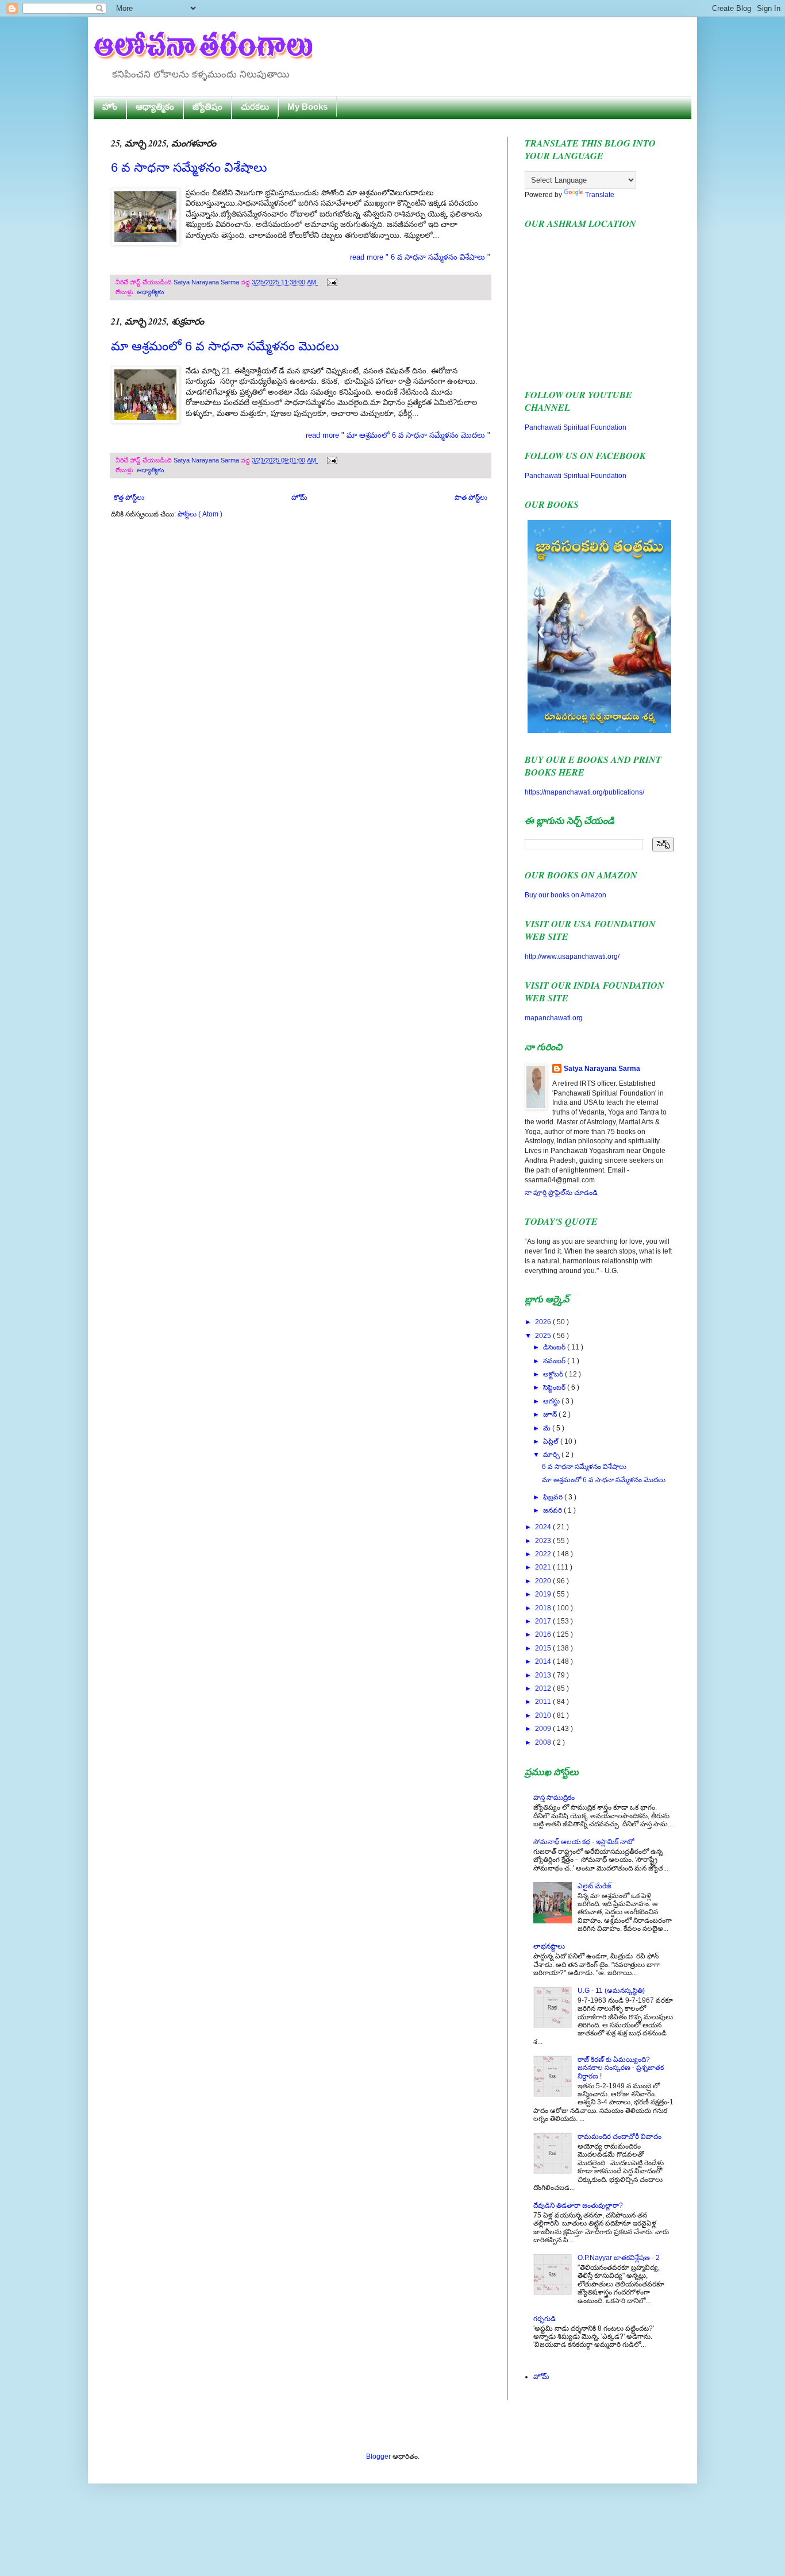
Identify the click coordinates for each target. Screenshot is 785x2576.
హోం (110, 107)
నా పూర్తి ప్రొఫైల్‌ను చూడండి (561, 1193)
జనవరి (553, 1510)
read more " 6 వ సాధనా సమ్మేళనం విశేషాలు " (420, 257)
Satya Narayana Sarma (207, 282)
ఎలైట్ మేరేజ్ (594, 1886)
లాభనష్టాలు (549, 1946)
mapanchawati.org (554, 1018)
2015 (544, 1648)
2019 (544, 1594)
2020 (544, 1581)
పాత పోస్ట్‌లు (471, 498)
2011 (544, 1702)
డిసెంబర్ (555, 1347)
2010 (544, 1715)
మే (548, 1428)
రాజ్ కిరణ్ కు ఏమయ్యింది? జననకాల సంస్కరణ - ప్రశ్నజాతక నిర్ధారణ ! (621, 2068)
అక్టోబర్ (554, 1374)
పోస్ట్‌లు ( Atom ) (200, 514)
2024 (544, 1527)
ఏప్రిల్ (552, 1441)
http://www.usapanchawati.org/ (572, 957)
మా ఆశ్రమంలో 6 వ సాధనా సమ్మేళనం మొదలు (225, 346)
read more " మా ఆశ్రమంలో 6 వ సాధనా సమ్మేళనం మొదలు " (398, 435)
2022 (544, 1554)
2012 (544, 1688)
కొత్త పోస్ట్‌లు (129, 498)
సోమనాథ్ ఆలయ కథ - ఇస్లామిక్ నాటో (584, 1842)
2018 (544, 1608)
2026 (544, 1322)
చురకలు (255, 107)
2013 (544, 1675)
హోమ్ (299, 498)
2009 (544, 1729)
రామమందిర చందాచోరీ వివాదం (619, 2137)
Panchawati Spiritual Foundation (576, 427)
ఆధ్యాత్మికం (155, 107)
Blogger (378, 2457)
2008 (544, 1742)
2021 (544, 1567)
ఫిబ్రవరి (554, 1497)
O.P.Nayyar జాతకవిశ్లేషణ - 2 (619, 2258)
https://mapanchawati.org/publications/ (584, 792)
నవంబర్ (555, 1361)
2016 (544, 1634)
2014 (544, 1661)
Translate (600, 195)
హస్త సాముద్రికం (554, 1798)
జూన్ (551, 1414)
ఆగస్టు (552, 1401)
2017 (544, 1621)
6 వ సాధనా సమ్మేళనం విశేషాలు (189, 167)
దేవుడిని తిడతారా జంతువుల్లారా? (578, 2205)
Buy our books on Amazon (565, 895)
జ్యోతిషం (207, 107)
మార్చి (552, 1455)
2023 (544, 1541)
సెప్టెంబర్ (555, 1387)
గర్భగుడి (545, 2319)
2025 (544, 1336)
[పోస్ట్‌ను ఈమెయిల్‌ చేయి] (331, 282)
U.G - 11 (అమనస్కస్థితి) (611, 1991)
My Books (307, 107)
